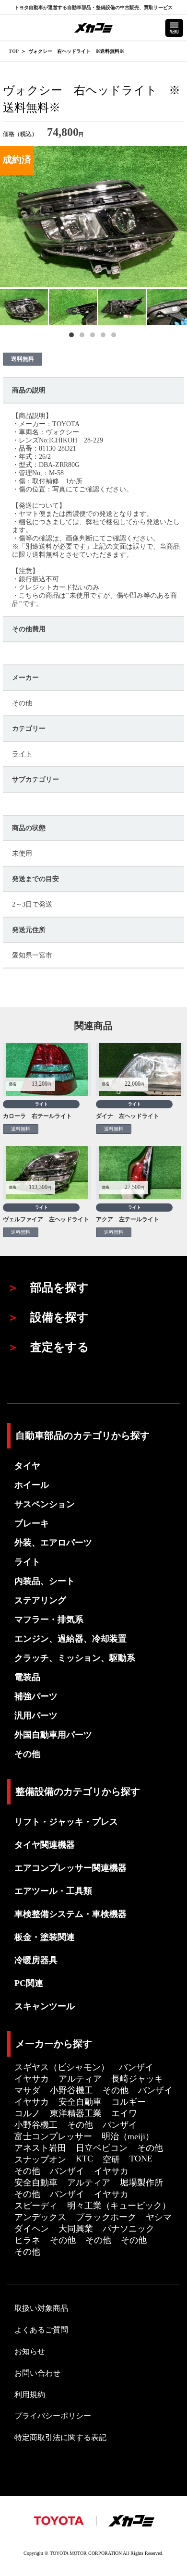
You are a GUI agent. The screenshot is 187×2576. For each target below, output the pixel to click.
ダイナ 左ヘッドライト (128, 1116)
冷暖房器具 (36, 1960)
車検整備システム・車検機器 (70, 1914)
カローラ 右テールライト (37, 1116)
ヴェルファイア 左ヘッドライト (46, 1219)
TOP (14, 51)
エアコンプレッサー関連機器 (70, 1868)
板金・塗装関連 (45, 1937)
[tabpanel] (24, 307)
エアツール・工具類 (53, 1891)
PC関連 (29, 1983)
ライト (22, 754)
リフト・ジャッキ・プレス (66, 1822)
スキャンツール (45, 2006)
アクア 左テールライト (128, 1219)
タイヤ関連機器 (45, 1845)
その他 (22, 703)
